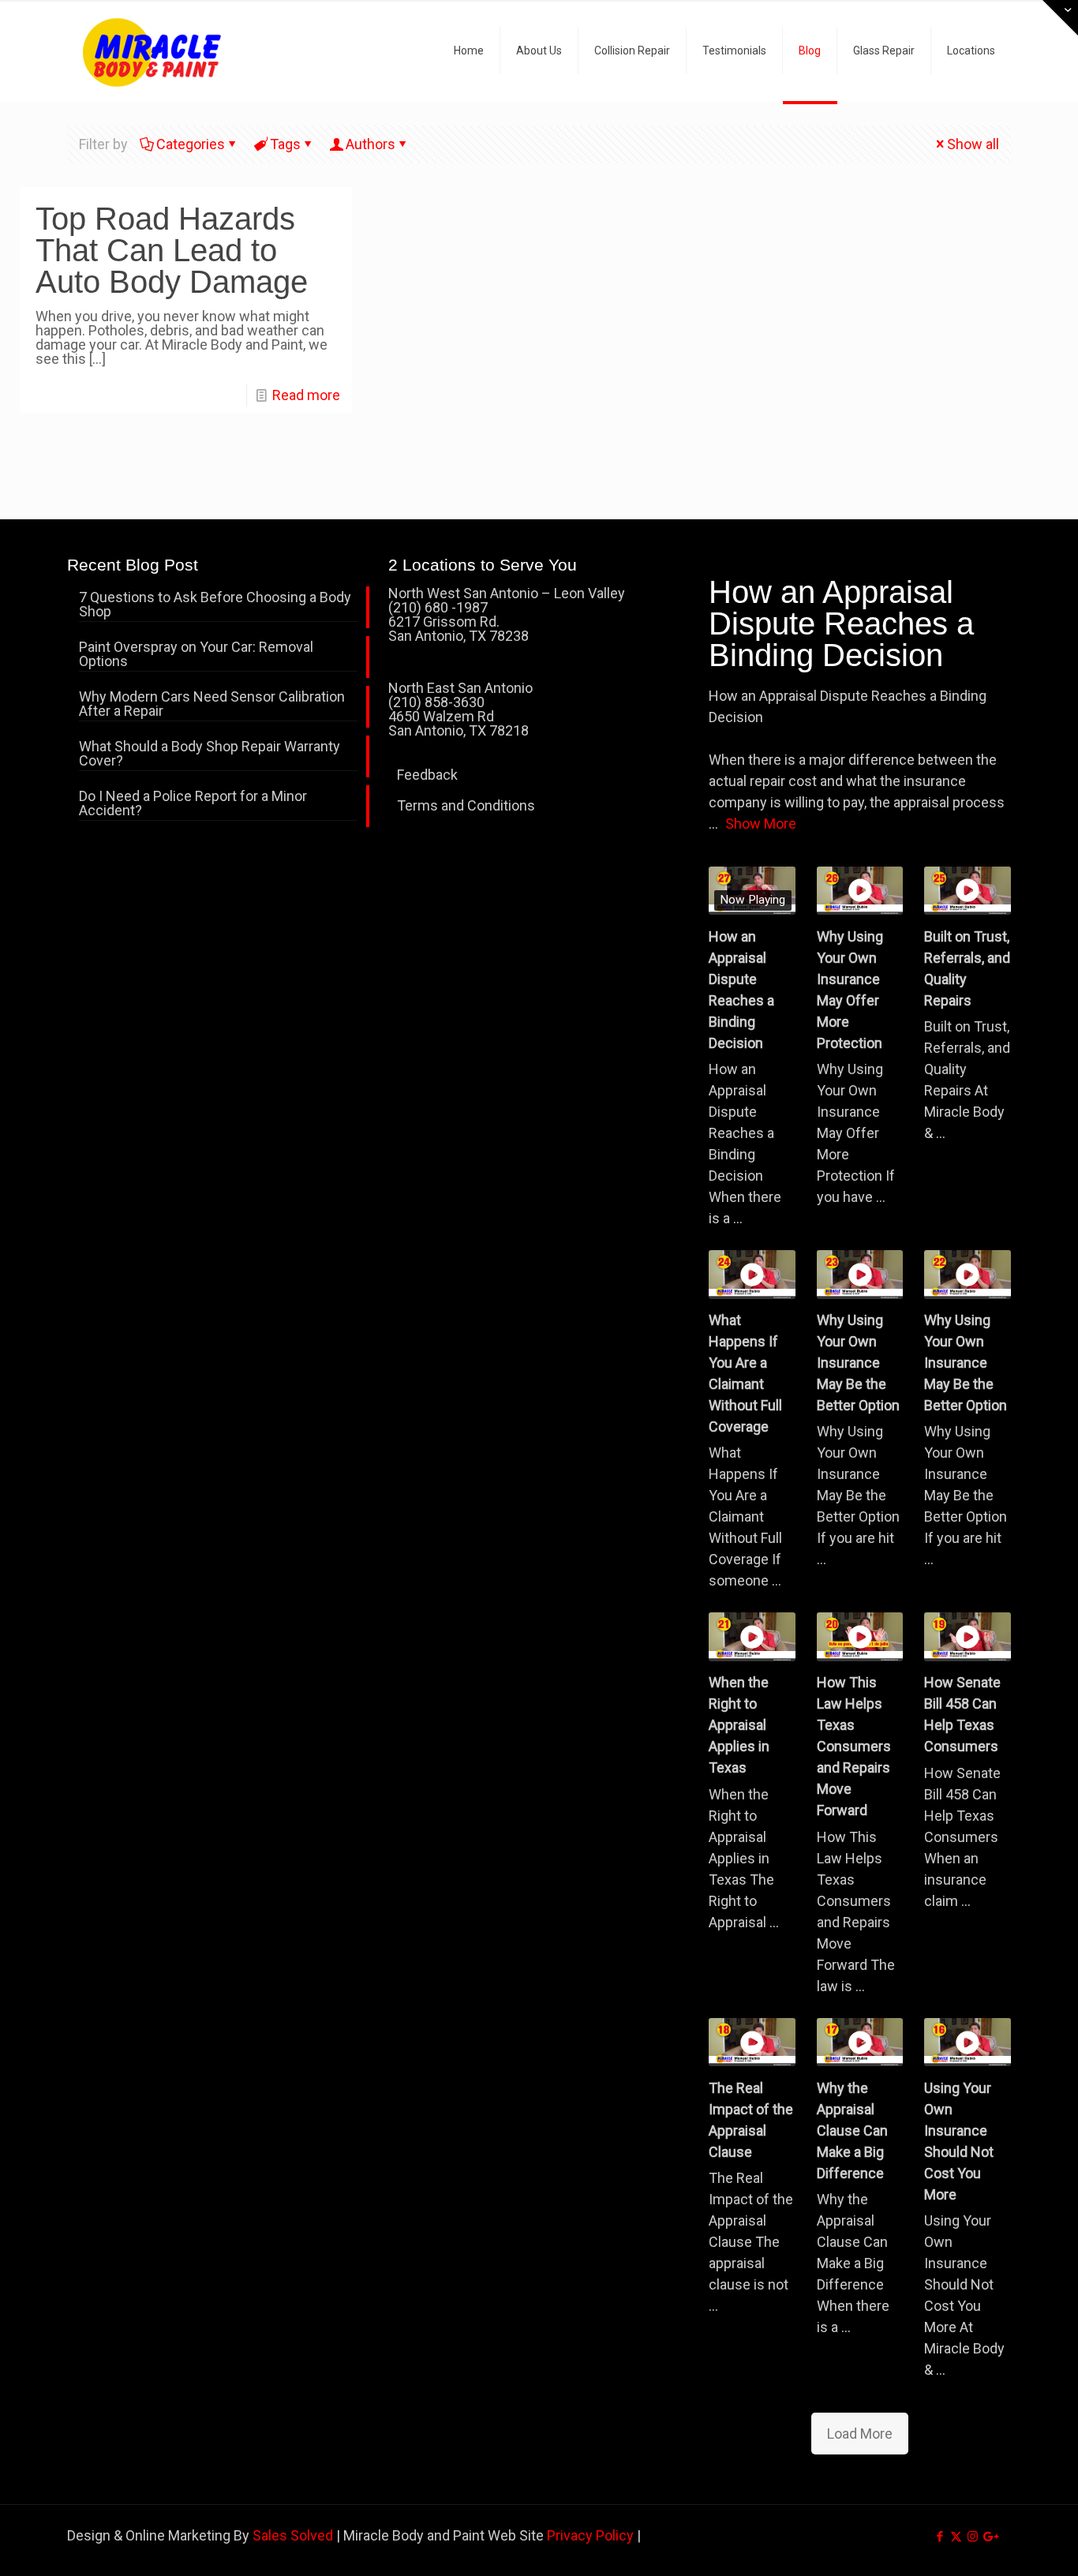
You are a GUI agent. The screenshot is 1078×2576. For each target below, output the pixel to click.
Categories (191, 144)
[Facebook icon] (940, 2537)
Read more (306, 395)
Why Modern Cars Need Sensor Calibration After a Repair (212, 704)
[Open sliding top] (1060, 18)
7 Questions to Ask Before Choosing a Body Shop (215, 605)
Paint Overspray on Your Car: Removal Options (196, 655)
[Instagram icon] (973, 2537)
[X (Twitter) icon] (956, 2537)
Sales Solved (293, 2535)
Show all (973, 144)
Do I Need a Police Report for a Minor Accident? (193, 804)
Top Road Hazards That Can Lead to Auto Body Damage (172, 250)
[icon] (989, 2537)
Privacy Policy (590, 2535)
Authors (371, 144)
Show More (761, 824)
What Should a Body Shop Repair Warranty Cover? (210, 754)
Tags (285, 144)
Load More (860, 2434)
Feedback (427, 775)
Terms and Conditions (466, 805)
